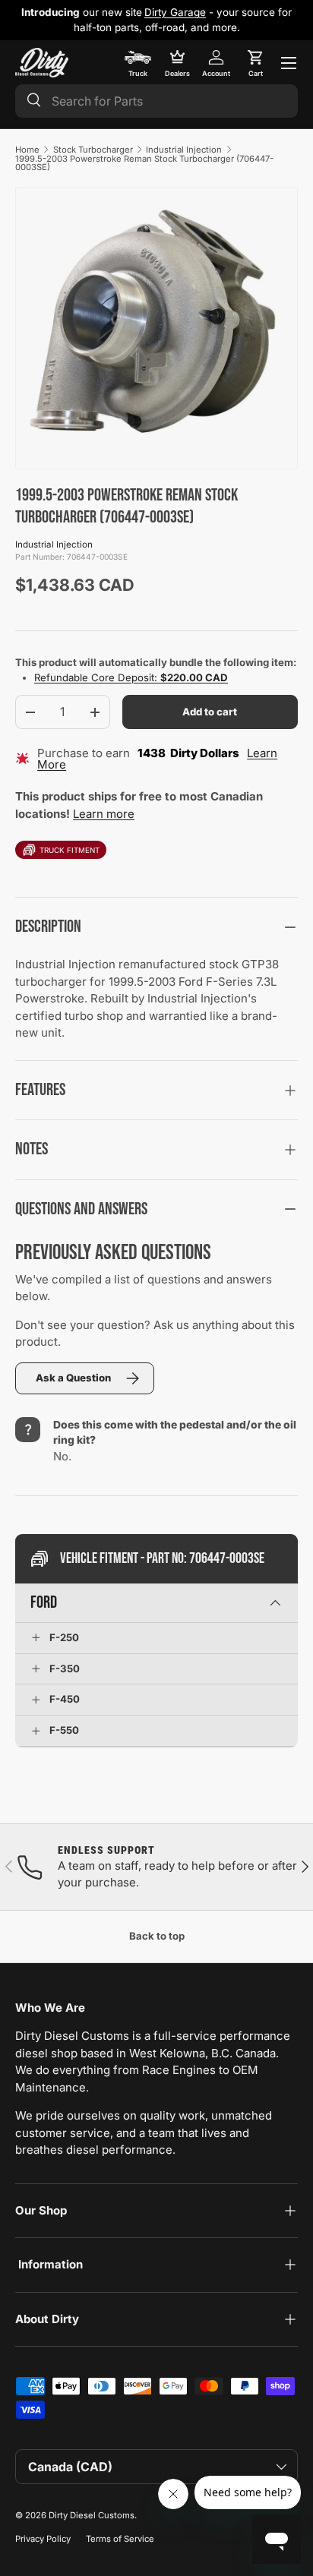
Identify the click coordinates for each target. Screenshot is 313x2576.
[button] (255, 63)
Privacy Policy (43, 2539)
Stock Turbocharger (93, 150)
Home (27, 150)
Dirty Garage (175, 12)
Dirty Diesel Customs (92, 2515)
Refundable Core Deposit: (131, 677)
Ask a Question (73, 1378)
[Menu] (289, 63)
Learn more (104, 814)
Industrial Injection (184, 150)
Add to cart (210, 712)
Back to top (157, 1936)
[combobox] (156, 101)
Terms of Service (120, 2539)
